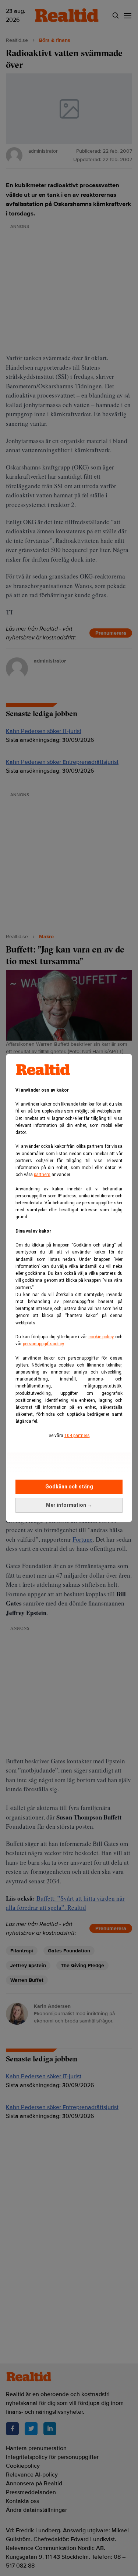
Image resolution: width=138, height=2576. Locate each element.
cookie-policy (101, 1337)
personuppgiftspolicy (43, 1344)
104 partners (77, 1436)
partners (42, 1175)
